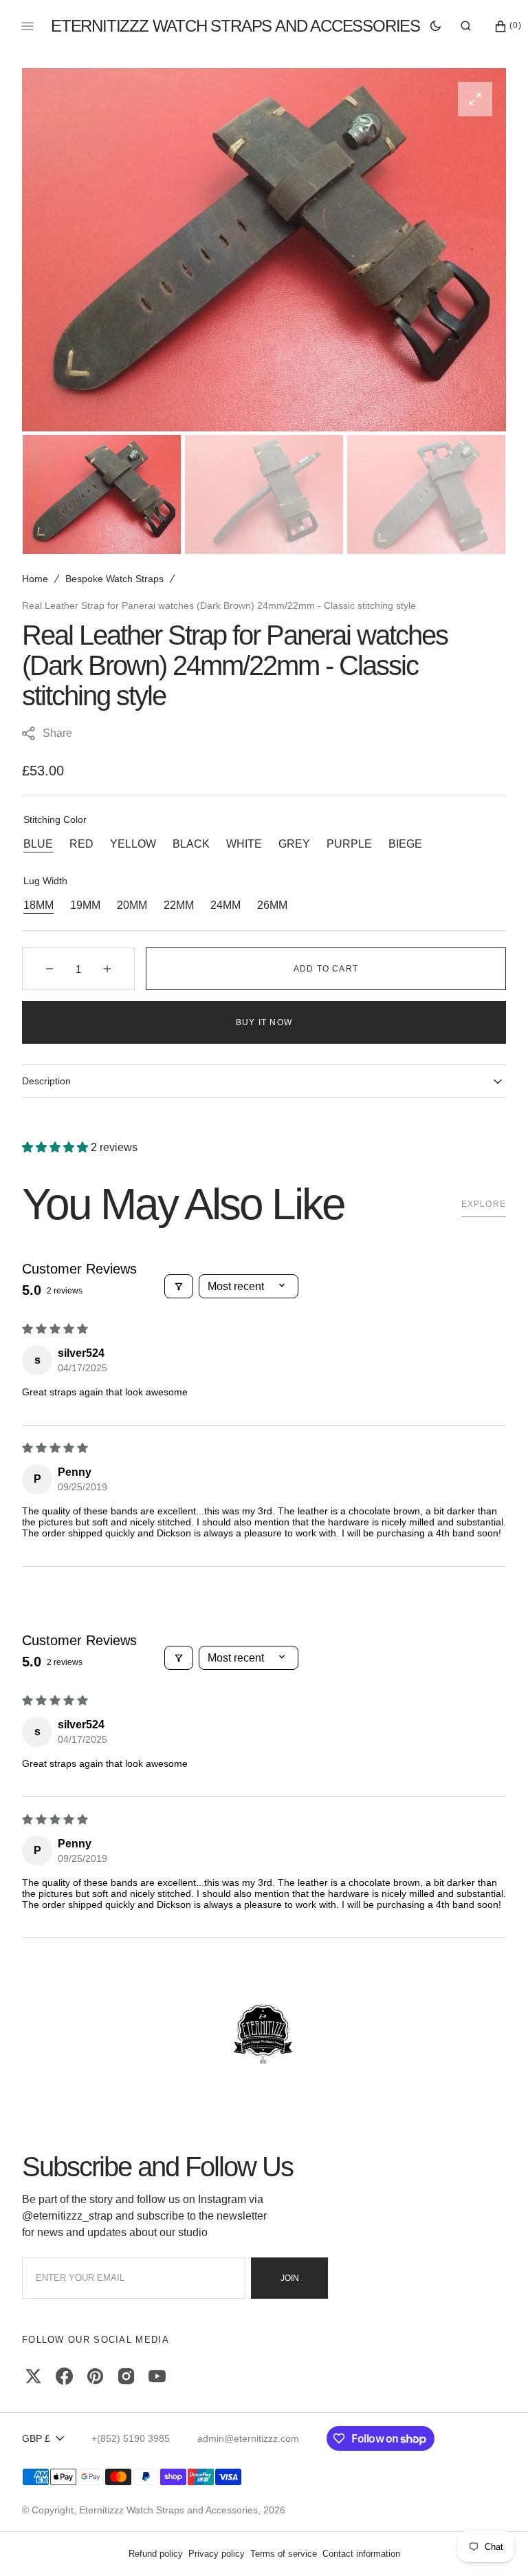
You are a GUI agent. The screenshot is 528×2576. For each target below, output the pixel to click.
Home (35, 579)
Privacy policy (217, 2554)
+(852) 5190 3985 (131, 2438)
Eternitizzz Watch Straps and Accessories (168, 2510)
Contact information (361, 2554)
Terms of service (284, 2554)
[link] (264, 2035)
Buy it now (264, 1022)
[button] (466, 26)
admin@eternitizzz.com (248, 2438)
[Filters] (179, 1286)
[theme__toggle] (436, 26)
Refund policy (156, 2554)
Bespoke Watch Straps (114, 579)
